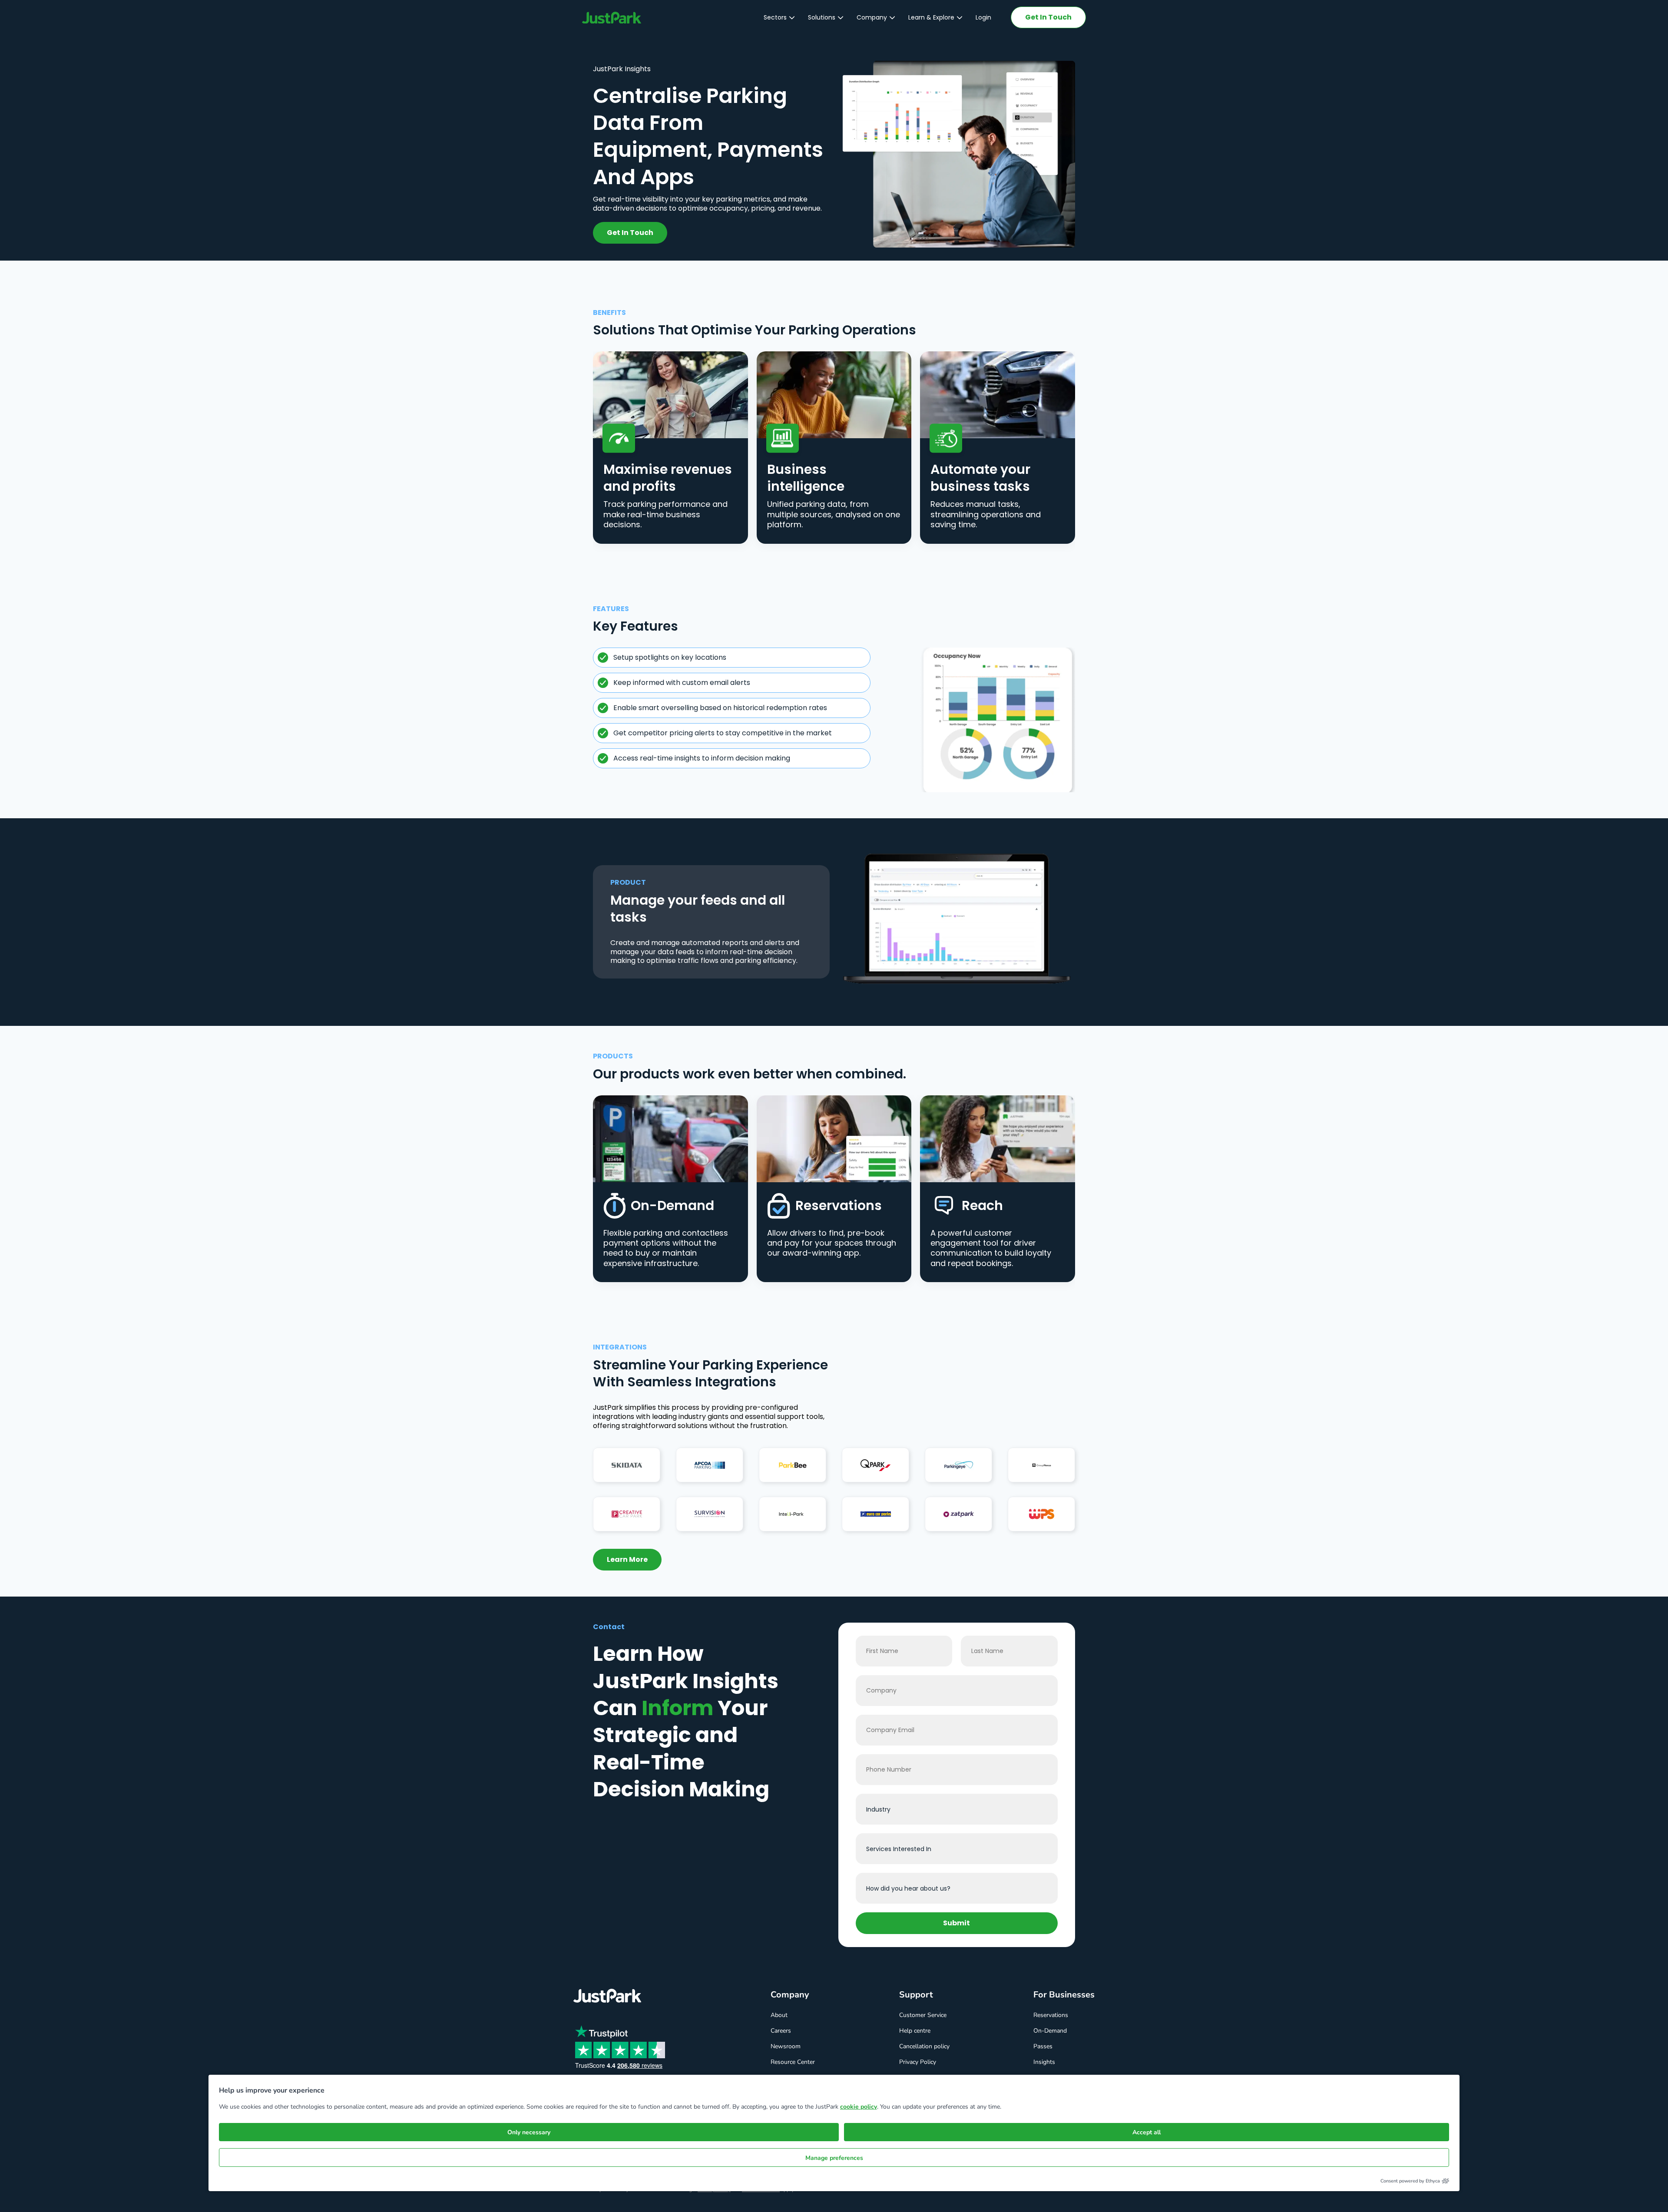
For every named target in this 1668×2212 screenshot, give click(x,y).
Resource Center (793, 2062)
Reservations (1051, 2015)
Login (983, 17)
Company (872, 17)
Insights (1044, 2062)
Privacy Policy (918, 2062)
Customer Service (923, 2015)
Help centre (915, 2031)
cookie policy (859, 2107)
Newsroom (786, 2046)
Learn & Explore (931, 17)
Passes (1043, 2046)
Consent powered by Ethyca (1410, 2181)
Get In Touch (1048, 17)
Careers (781, 2031)
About (779, 2015)
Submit (956, 1923)
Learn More (627, 1559)
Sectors (775, 17)
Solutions (822, 17)
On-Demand (1050, 2031)
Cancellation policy (924, 2046)
